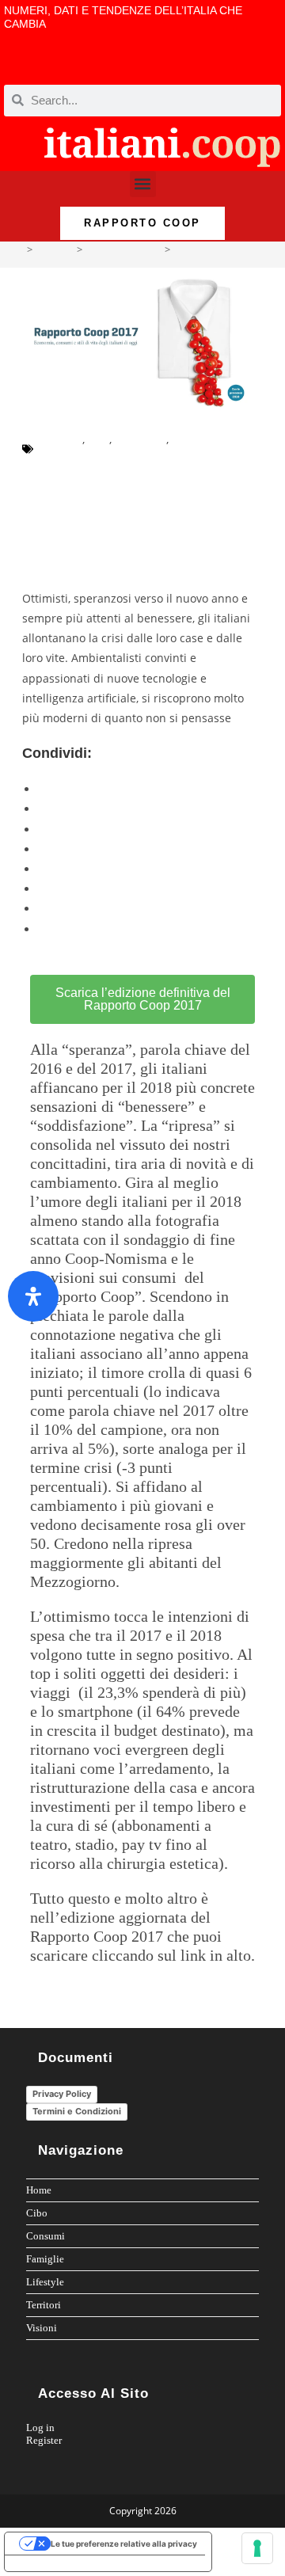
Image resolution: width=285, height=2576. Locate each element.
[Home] (18, 249)
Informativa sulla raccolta (63, 2563)
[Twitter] (232, 66)
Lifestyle (45, 2282)
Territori (44, 2305)
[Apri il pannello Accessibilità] (33, 1296)
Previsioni (141, 439)
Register (44, 2440)
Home (39, 2190)
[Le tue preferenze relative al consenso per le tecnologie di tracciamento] (257, 2548)
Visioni (42, 2328)
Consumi (46, 2236)
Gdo (99, 439)
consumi (60, 439)
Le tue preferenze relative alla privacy (124, 2544)
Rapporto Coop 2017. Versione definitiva (114, 554)
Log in (40, 2428)
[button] (143, 184)
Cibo (37, 2213)
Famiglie (45, 2259)
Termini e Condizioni (77, 2111)
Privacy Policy (62, 2094)
